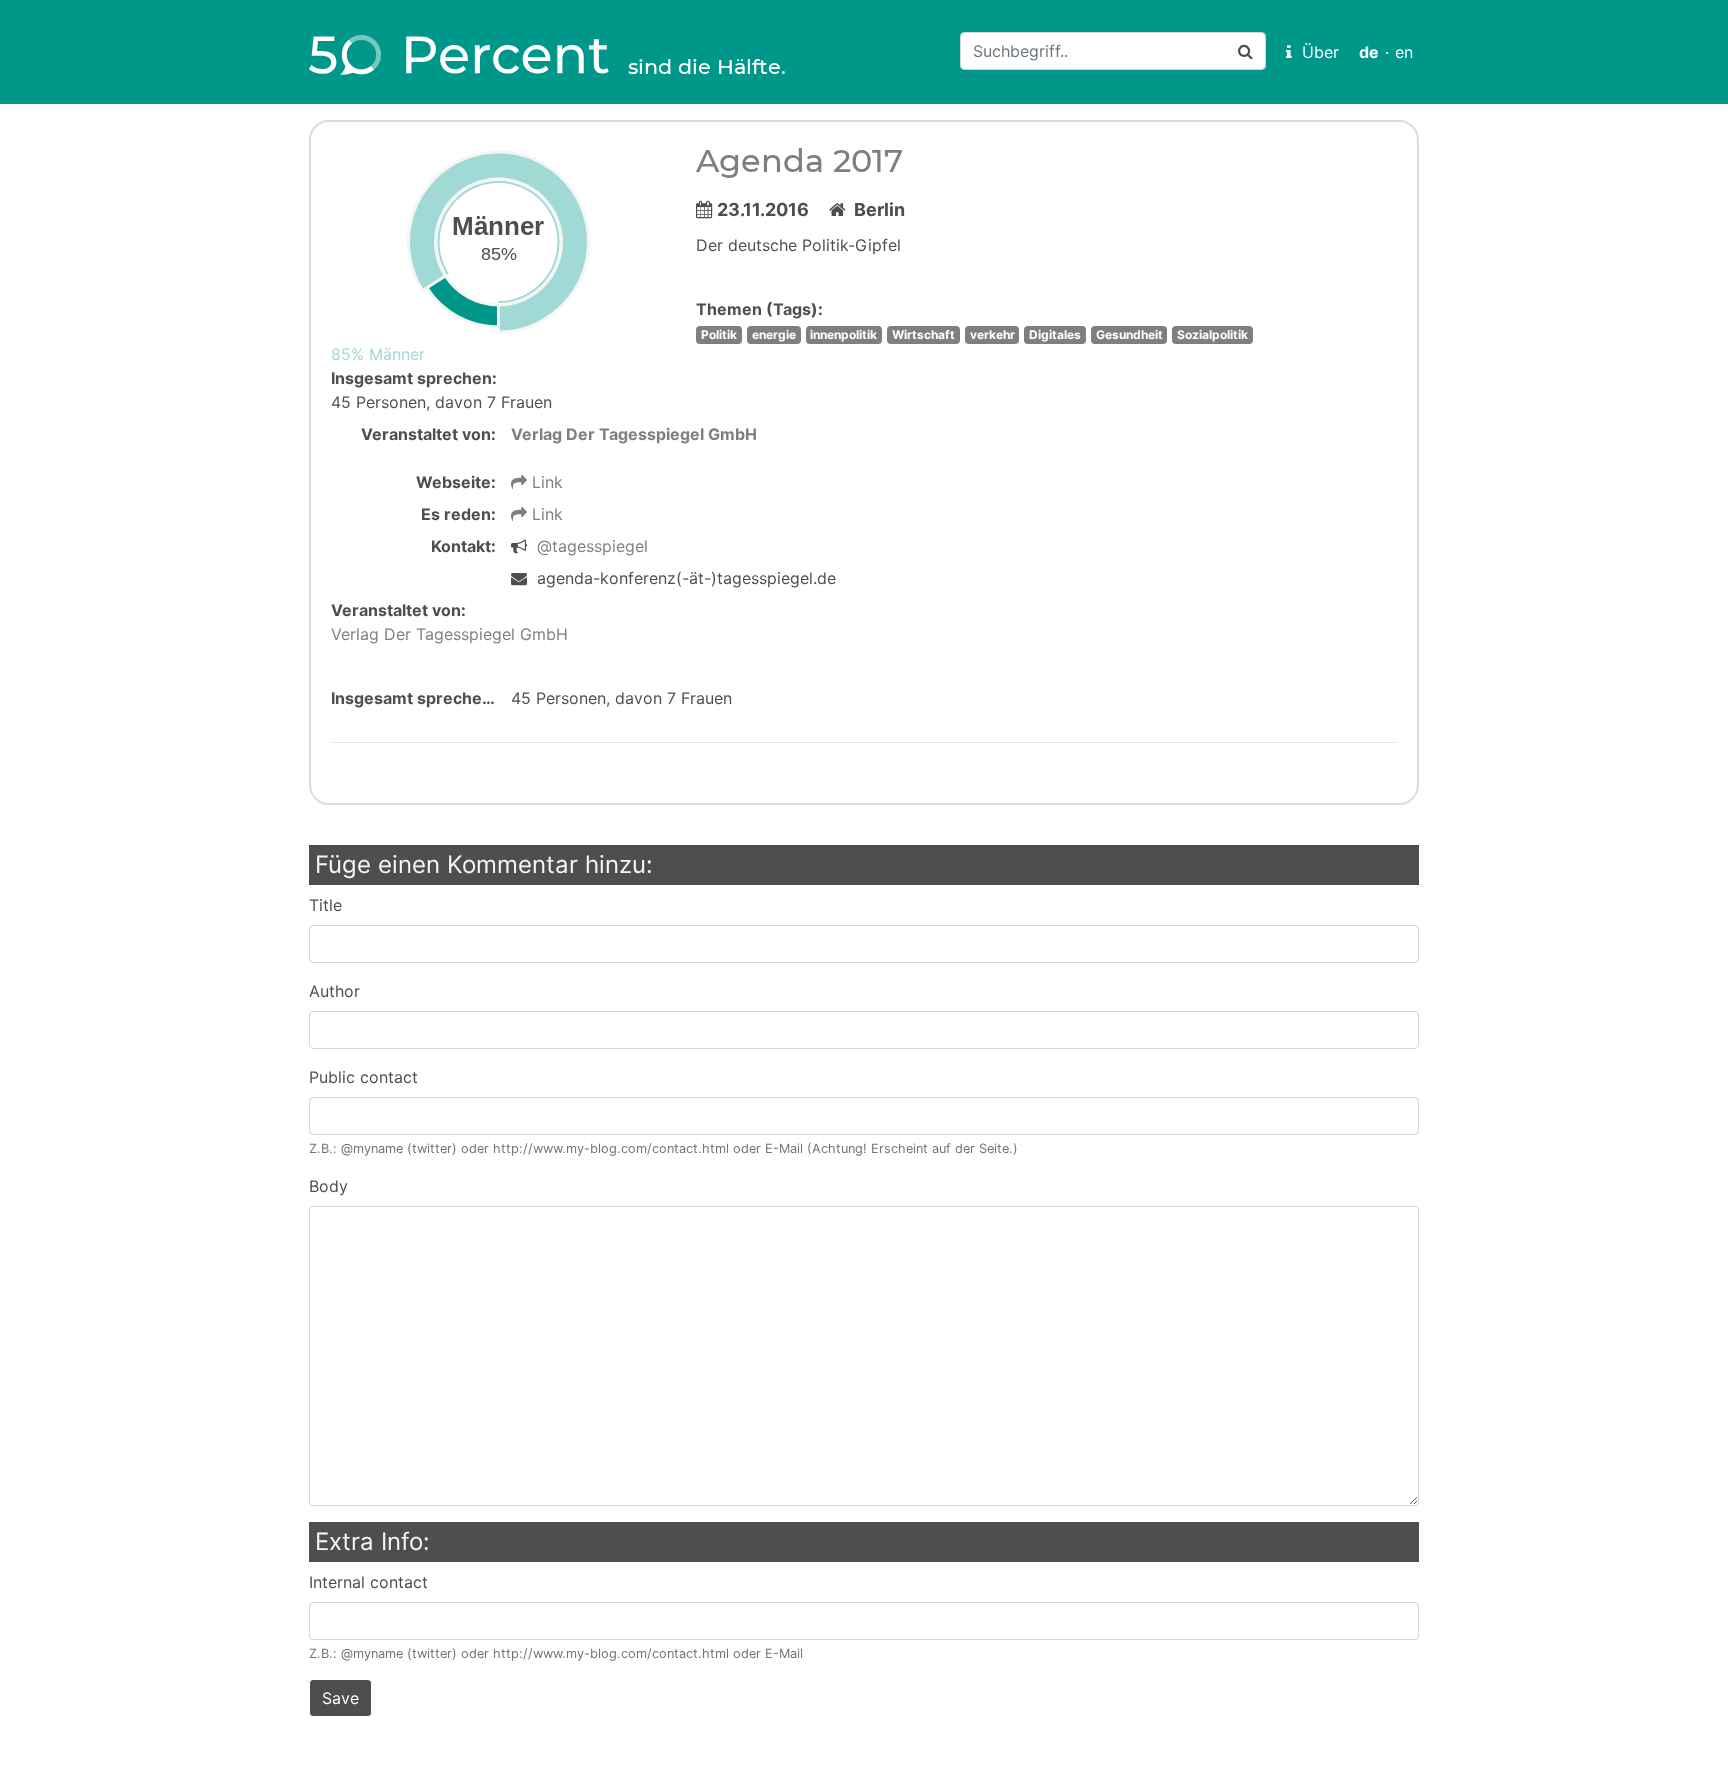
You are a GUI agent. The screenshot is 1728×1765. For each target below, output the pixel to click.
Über (1315, 52)
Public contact (363, 1077)
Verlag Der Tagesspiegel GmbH (634, 434)
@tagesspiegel (592, 546)
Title (325, 905)
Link (545, 482)
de (1369, 52)
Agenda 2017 (799, 160)
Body (328, 1186)
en (1404, 52)
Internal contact (368, 1582)
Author (334, 991)
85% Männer (378, 354)
